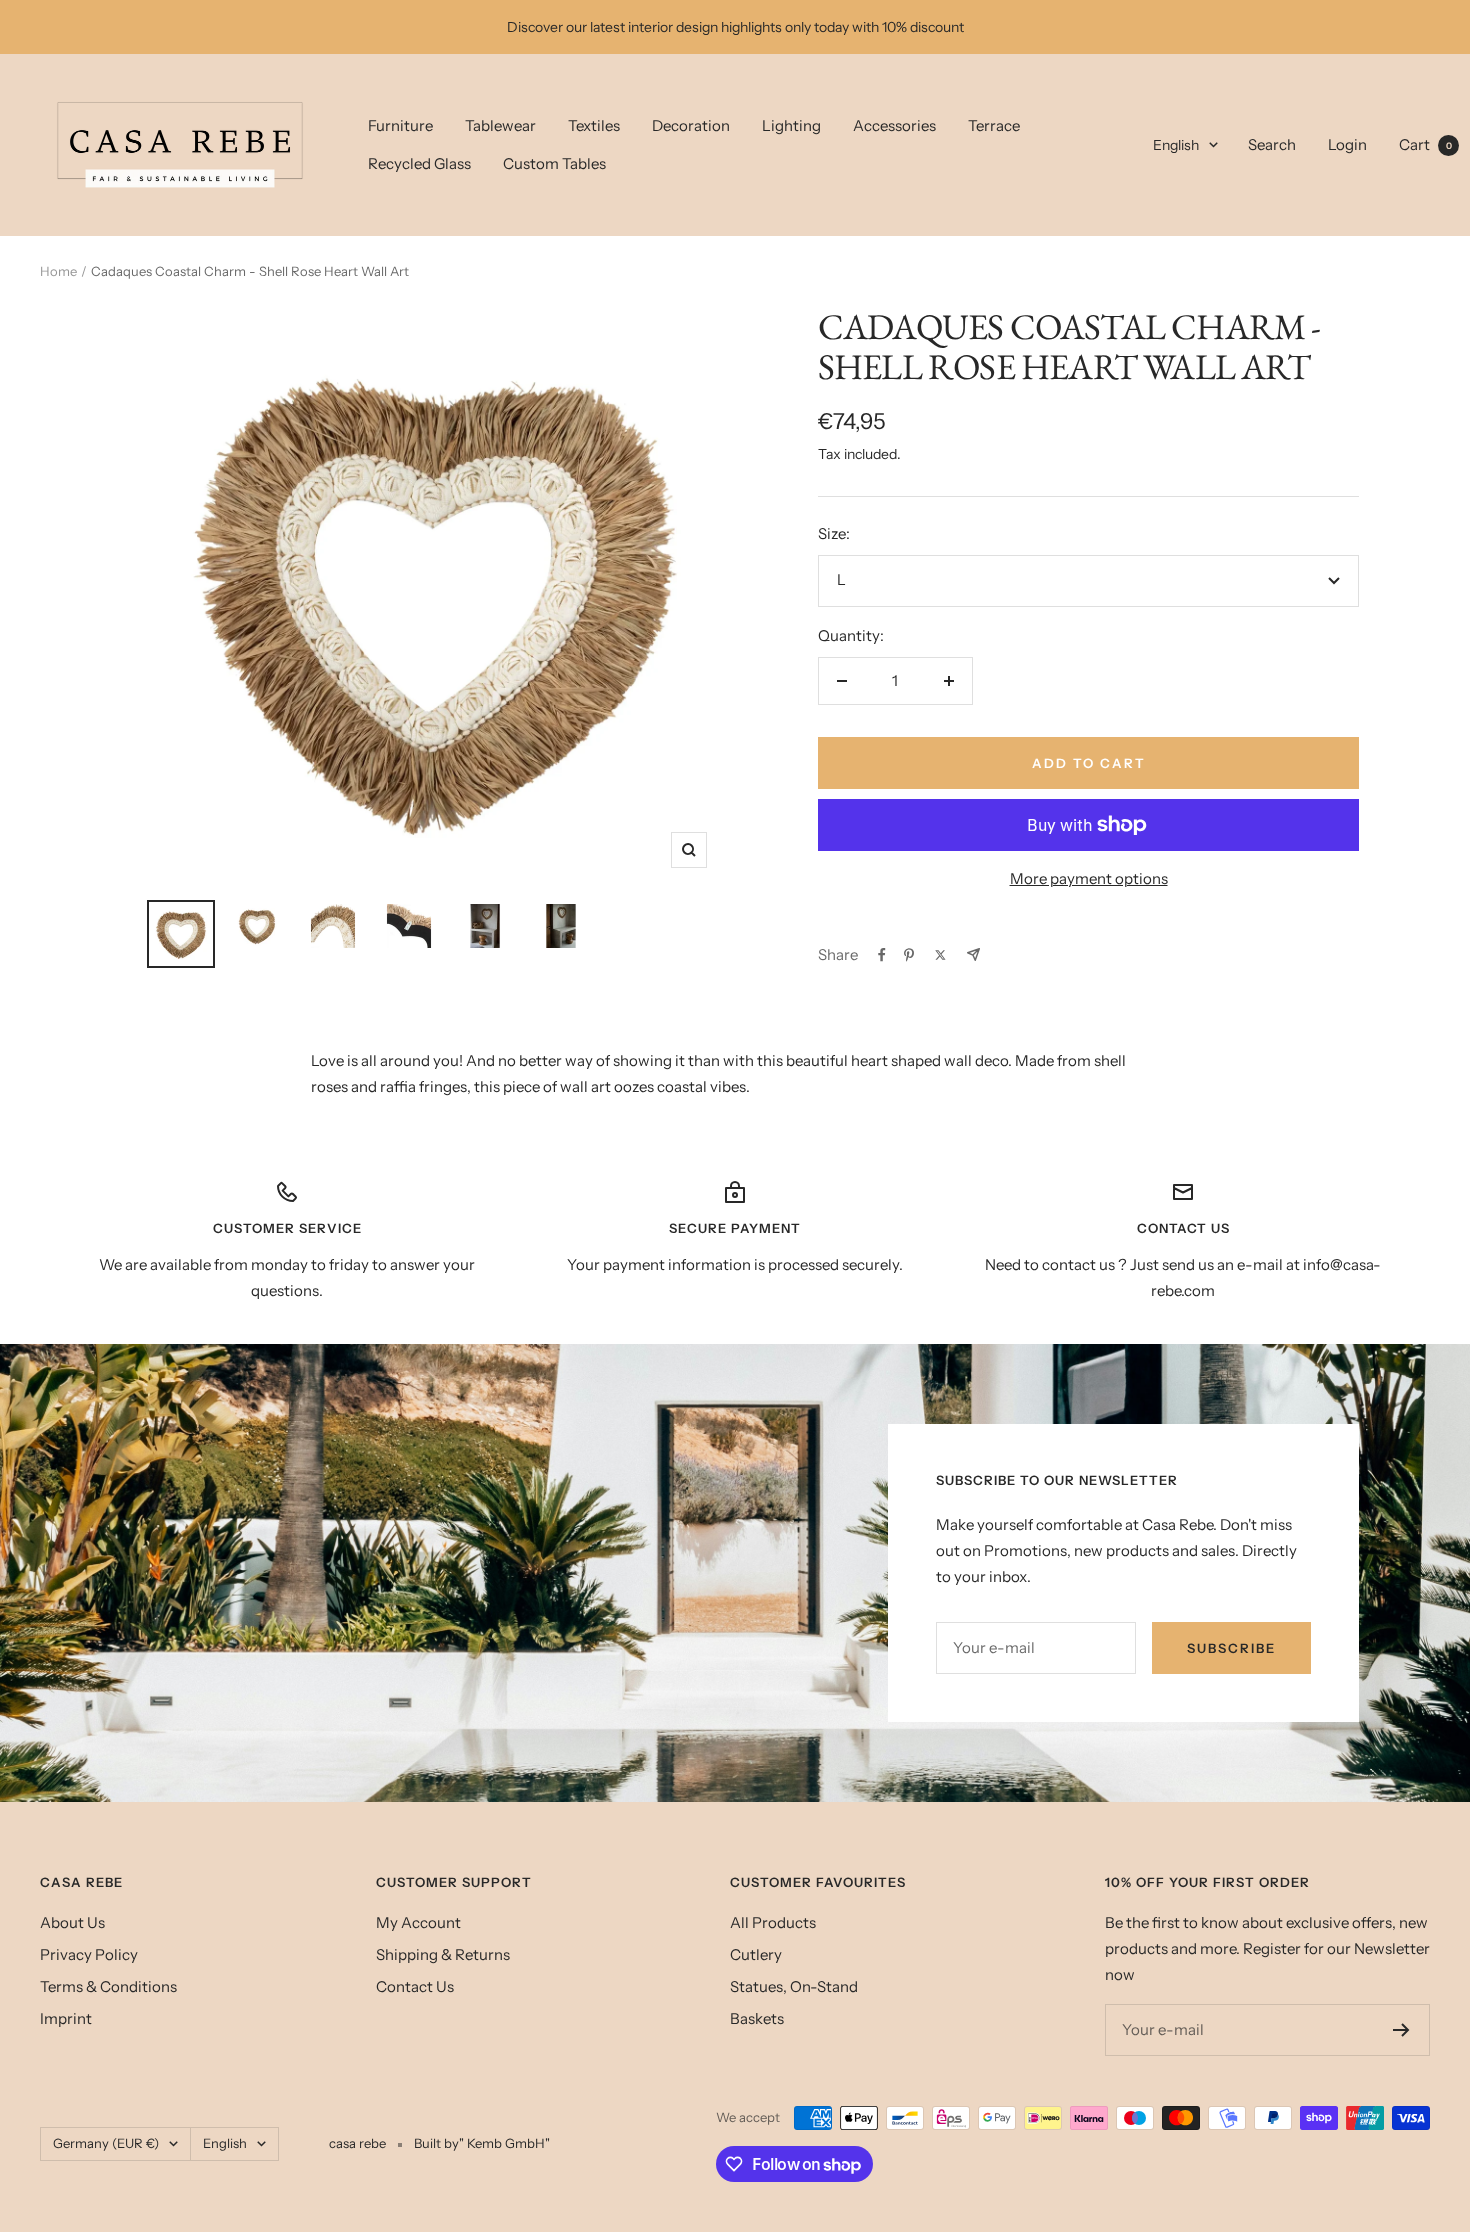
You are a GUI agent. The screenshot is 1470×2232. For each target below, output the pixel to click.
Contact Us (415, 1986)
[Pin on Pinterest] (909, 955)
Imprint (66, 2018)
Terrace (994, 125)
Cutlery (756, 1954)
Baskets (757, 2018)
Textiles (594, 125)
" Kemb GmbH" (504, 2143)
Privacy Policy (89, 1954)
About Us (72, 1922)
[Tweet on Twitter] (940, 955)
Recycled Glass (419, 163)
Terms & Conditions (108, 1986)
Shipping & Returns (443, 1954)
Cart (1425, 144)
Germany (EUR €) (106, 2143)
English (1176, 145)
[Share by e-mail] (973, 954)
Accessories (894, 125)
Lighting (791, 125)
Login (1347, 144)
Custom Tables (554, 163)
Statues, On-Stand (794, 1986)
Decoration (691, 125)
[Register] (1401, 2030)
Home (58, 271)
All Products (773, 1922)
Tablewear (500, 125)
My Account (418, 1922)
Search (1272, 144)
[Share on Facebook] (882, 955)
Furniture (400, 125)
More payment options (1089, 878)
